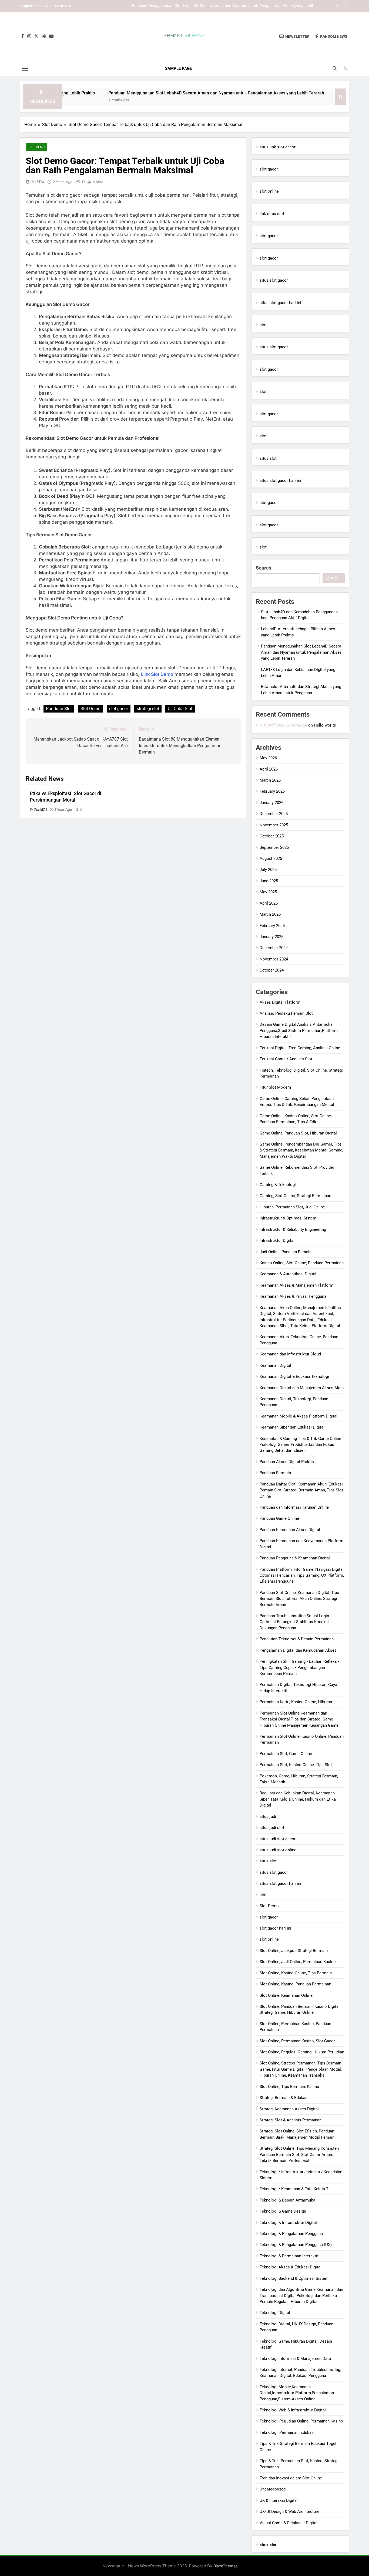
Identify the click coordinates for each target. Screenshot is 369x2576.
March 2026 (270, 780)
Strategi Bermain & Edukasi (284, 2098)
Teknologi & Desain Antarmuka (287, 2200)
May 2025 (268, 892)
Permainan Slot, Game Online (286, 1754)
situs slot (268, 458)
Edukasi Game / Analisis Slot (286, 1059)
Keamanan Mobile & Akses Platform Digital (298, 1416)
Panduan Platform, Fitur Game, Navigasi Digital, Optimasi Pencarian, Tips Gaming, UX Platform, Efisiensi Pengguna (302, 1575)
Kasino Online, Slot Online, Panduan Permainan (302, 1263)
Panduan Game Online (279, 1518)
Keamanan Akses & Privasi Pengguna (293, 1296)
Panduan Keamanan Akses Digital (290, 1530)
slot (263, 325)
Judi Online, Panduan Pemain (286, 1252)
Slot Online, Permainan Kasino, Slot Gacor (297, 2041)
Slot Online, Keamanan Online (286, 1995)
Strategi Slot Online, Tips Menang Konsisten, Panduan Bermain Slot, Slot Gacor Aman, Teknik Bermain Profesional (300, 2154)
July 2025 (268, 870)
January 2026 (271, 803)
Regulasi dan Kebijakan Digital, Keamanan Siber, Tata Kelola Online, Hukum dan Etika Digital (298, 1799)
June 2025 (269, 881)
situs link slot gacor (278, 147)
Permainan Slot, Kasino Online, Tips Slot (296, 1765)
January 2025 (271, 937)
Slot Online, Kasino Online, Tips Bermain (296, 1973)
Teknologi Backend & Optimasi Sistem (294, 2278)
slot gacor (119, 709)
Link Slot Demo (157, 674)
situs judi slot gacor (278, 1839)
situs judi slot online (278, 1850)
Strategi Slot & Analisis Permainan (291, 2120)
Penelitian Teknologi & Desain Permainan (297, 1639)
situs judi (268, 1817)
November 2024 (274, 959)
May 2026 (268, 758)
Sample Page (178, 69)
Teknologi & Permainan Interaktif (289, 2256)
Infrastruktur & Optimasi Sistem (288, 1218)
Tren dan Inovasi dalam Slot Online (291, 2478)
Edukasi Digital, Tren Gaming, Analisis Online (300, 1048)
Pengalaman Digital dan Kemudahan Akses (298, 1650)
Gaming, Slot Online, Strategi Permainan (295, 1196)
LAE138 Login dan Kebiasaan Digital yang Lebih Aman (266, 6)
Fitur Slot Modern (275, 1087)
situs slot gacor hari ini (280, 303)
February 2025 (272, 926)
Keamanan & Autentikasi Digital (288, 1274)
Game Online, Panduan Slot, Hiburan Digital (298, 1133)
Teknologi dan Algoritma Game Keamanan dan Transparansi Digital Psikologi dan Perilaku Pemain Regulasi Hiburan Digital (301, 2296)
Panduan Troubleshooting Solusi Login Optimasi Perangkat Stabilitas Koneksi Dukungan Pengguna (294, 1622)
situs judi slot (272, 1828)
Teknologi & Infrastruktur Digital (288, 2223)
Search (264, 568)
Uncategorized (273, 2489)
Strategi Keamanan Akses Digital (289, 2109)
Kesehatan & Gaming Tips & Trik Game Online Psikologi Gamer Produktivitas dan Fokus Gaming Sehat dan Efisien (300, 1445)
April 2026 (269, 769)
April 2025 (269, 903)
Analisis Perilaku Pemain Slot (286, 1013)
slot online (269, 191)
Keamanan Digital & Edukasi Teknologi (294, 1376)
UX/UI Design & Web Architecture (289, 2512)
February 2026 (272, 791)
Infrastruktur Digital (277, 1241)
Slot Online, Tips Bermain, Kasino (289, 2087)
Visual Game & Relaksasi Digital (289, 2523)
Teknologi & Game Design (283, 2211)
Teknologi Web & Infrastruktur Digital (293, 2410)
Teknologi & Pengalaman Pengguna (291, 2234)
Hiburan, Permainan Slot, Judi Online (292, 1207)
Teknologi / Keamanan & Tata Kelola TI (295, 2189)
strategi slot (148, 709)
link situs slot (272, 214)
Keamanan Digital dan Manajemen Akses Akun (302, 1388)
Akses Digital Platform (280, 1002)
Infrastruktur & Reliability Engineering (293, 1229)
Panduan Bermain (275, 1473)
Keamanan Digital (275, 1365)
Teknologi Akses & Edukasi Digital (291, 2267)
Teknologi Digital (275, 2313)
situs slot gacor (274, 280)
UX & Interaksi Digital (279, 2500)
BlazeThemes (226, 2566)
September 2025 (274, 847)
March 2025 (270, 914)
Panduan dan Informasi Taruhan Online (294, 1507)
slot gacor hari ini (275, 1928)
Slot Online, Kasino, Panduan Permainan (295, 1984)
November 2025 (274, 825)
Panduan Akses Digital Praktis (287, 1462)
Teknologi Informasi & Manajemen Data (295, 2359)
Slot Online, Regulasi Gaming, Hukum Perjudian (302, 2052)
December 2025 (274, 814)
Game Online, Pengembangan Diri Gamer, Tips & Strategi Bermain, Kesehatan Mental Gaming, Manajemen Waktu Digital (301, 1150)
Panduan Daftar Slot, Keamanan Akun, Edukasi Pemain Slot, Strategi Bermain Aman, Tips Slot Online (301, 1490)
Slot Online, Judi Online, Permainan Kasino (298, 1962)
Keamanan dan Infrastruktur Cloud (290, 1354)
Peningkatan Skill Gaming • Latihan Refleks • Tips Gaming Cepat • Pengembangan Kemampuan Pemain (299, 1667)
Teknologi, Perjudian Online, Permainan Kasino (301, 2421)
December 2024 (274, 948)
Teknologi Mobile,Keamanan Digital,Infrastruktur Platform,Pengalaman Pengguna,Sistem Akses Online (297, 2393)
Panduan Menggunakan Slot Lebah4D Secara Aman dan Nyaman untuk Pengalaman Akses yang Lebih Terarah (159, 93)
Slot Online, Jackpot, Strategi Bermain (294, 1951)
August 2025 (271, 858)
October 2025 (272, 836)
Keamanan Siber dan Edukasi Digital (292, 1427)
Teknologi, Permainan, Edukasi (287, 2432)
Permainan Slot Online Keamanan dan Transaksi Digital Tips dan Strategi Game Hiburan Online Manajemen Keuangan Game (299, 1719)
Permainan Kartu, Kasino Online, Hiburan (296, 1702)
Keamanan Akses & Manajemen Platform (296, 1285)
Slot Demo (36, 147)
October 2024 (272, 970)
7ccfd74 (38, 182)
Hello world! (325, 725)
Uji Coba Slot (180, 709)
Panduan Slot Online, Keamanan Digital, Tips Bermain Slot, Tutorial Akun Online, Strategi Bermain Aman (299, 1599)
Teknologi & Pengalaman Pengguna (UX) (296, 2245)
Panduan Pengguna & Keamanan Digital (295, 1558)
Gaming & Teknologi (278, 1185)
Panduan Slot (59, 709)
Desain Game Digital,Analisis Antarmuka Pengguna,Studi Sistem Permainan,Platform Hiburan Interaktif (299, 1030)
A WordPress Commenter (283, 725)
